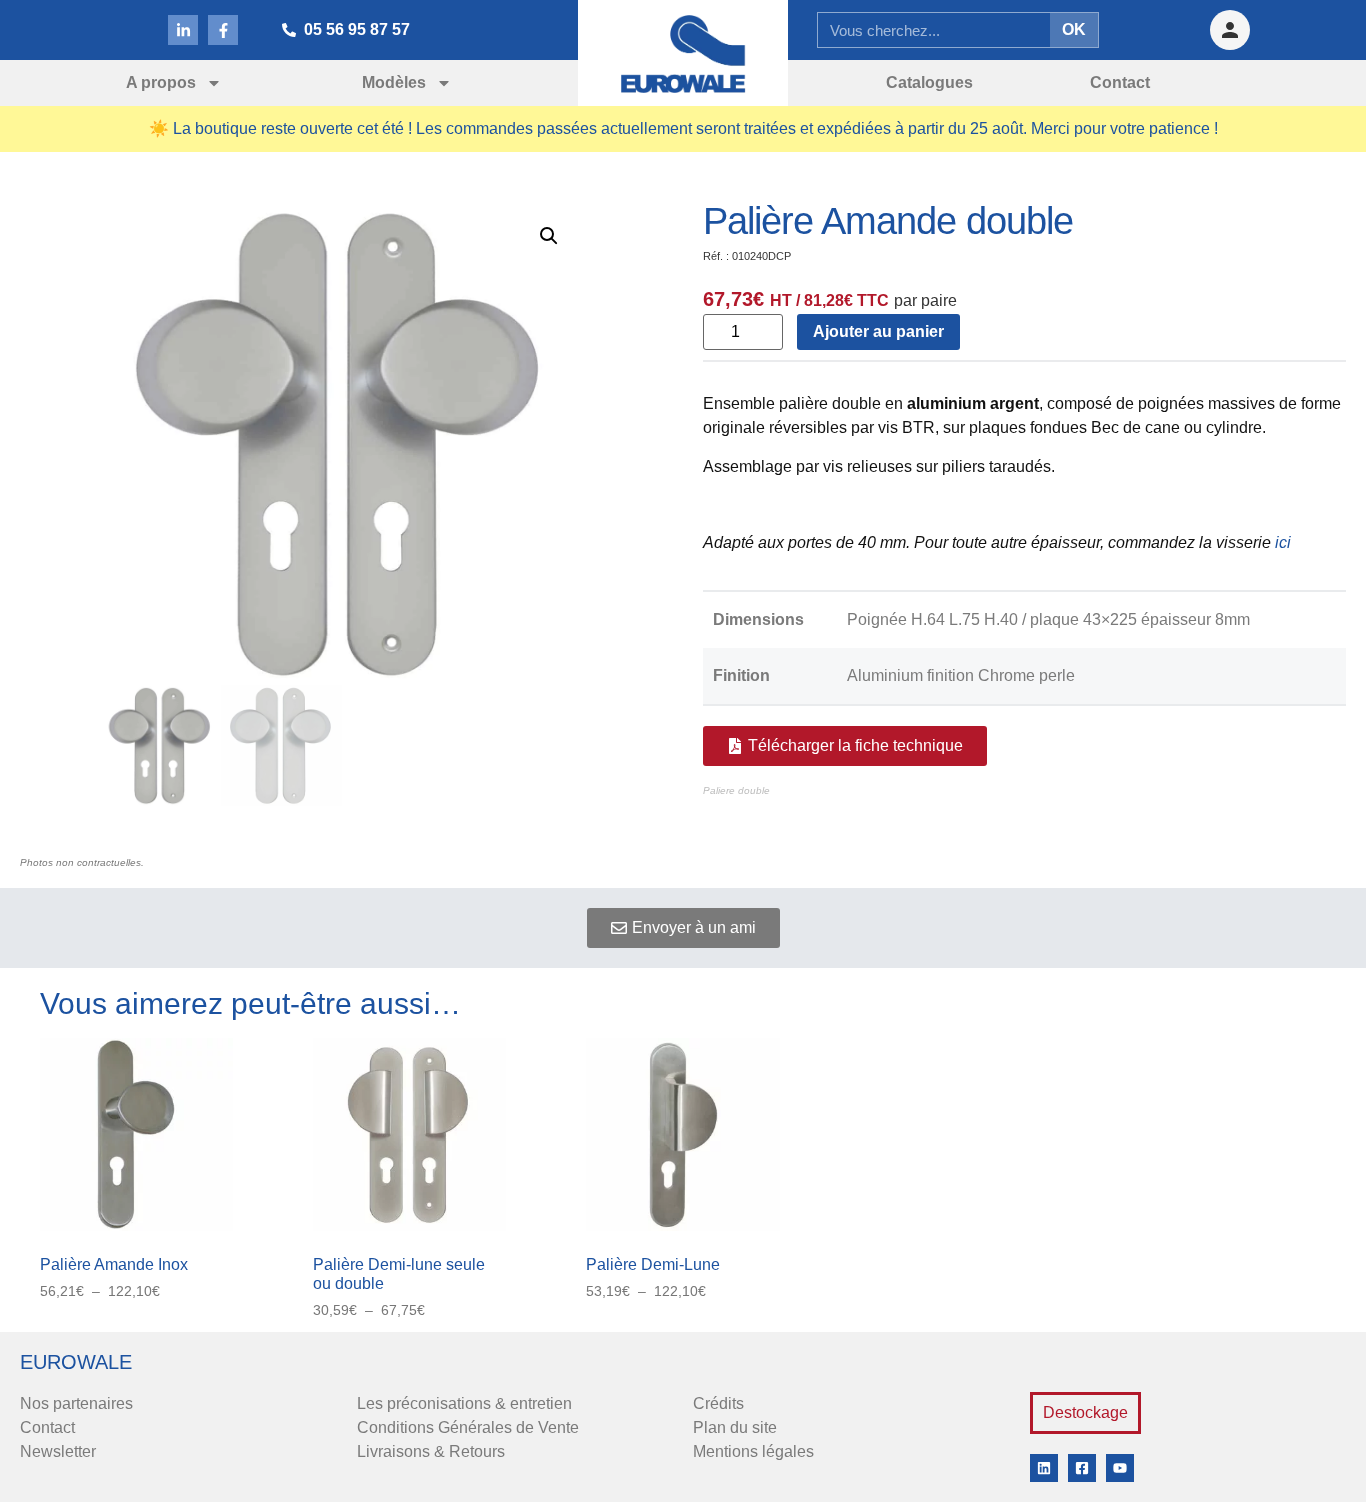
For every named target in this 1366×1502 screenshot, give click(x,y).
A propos (161, 82)
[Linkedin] (1044, 1468)
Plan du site (735, 1427)
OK (1074, 29)
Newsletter (58, 1451)
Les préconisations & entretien (464, 1403)
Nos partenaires (76, 1403)
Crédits (718, 1403)
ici (1283, 542)
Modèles (394, 82)
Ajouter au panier (878, 331)
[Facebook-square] (1082, 1468)
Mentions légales (753, 1451)
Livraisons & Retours (431, 1451)
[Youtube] (1120, 1468)
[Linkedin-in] (183, 30)
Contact (47, 1427)
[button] (549, 236)
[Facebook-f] (223, 30)
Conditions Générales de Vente (468, 1427)
